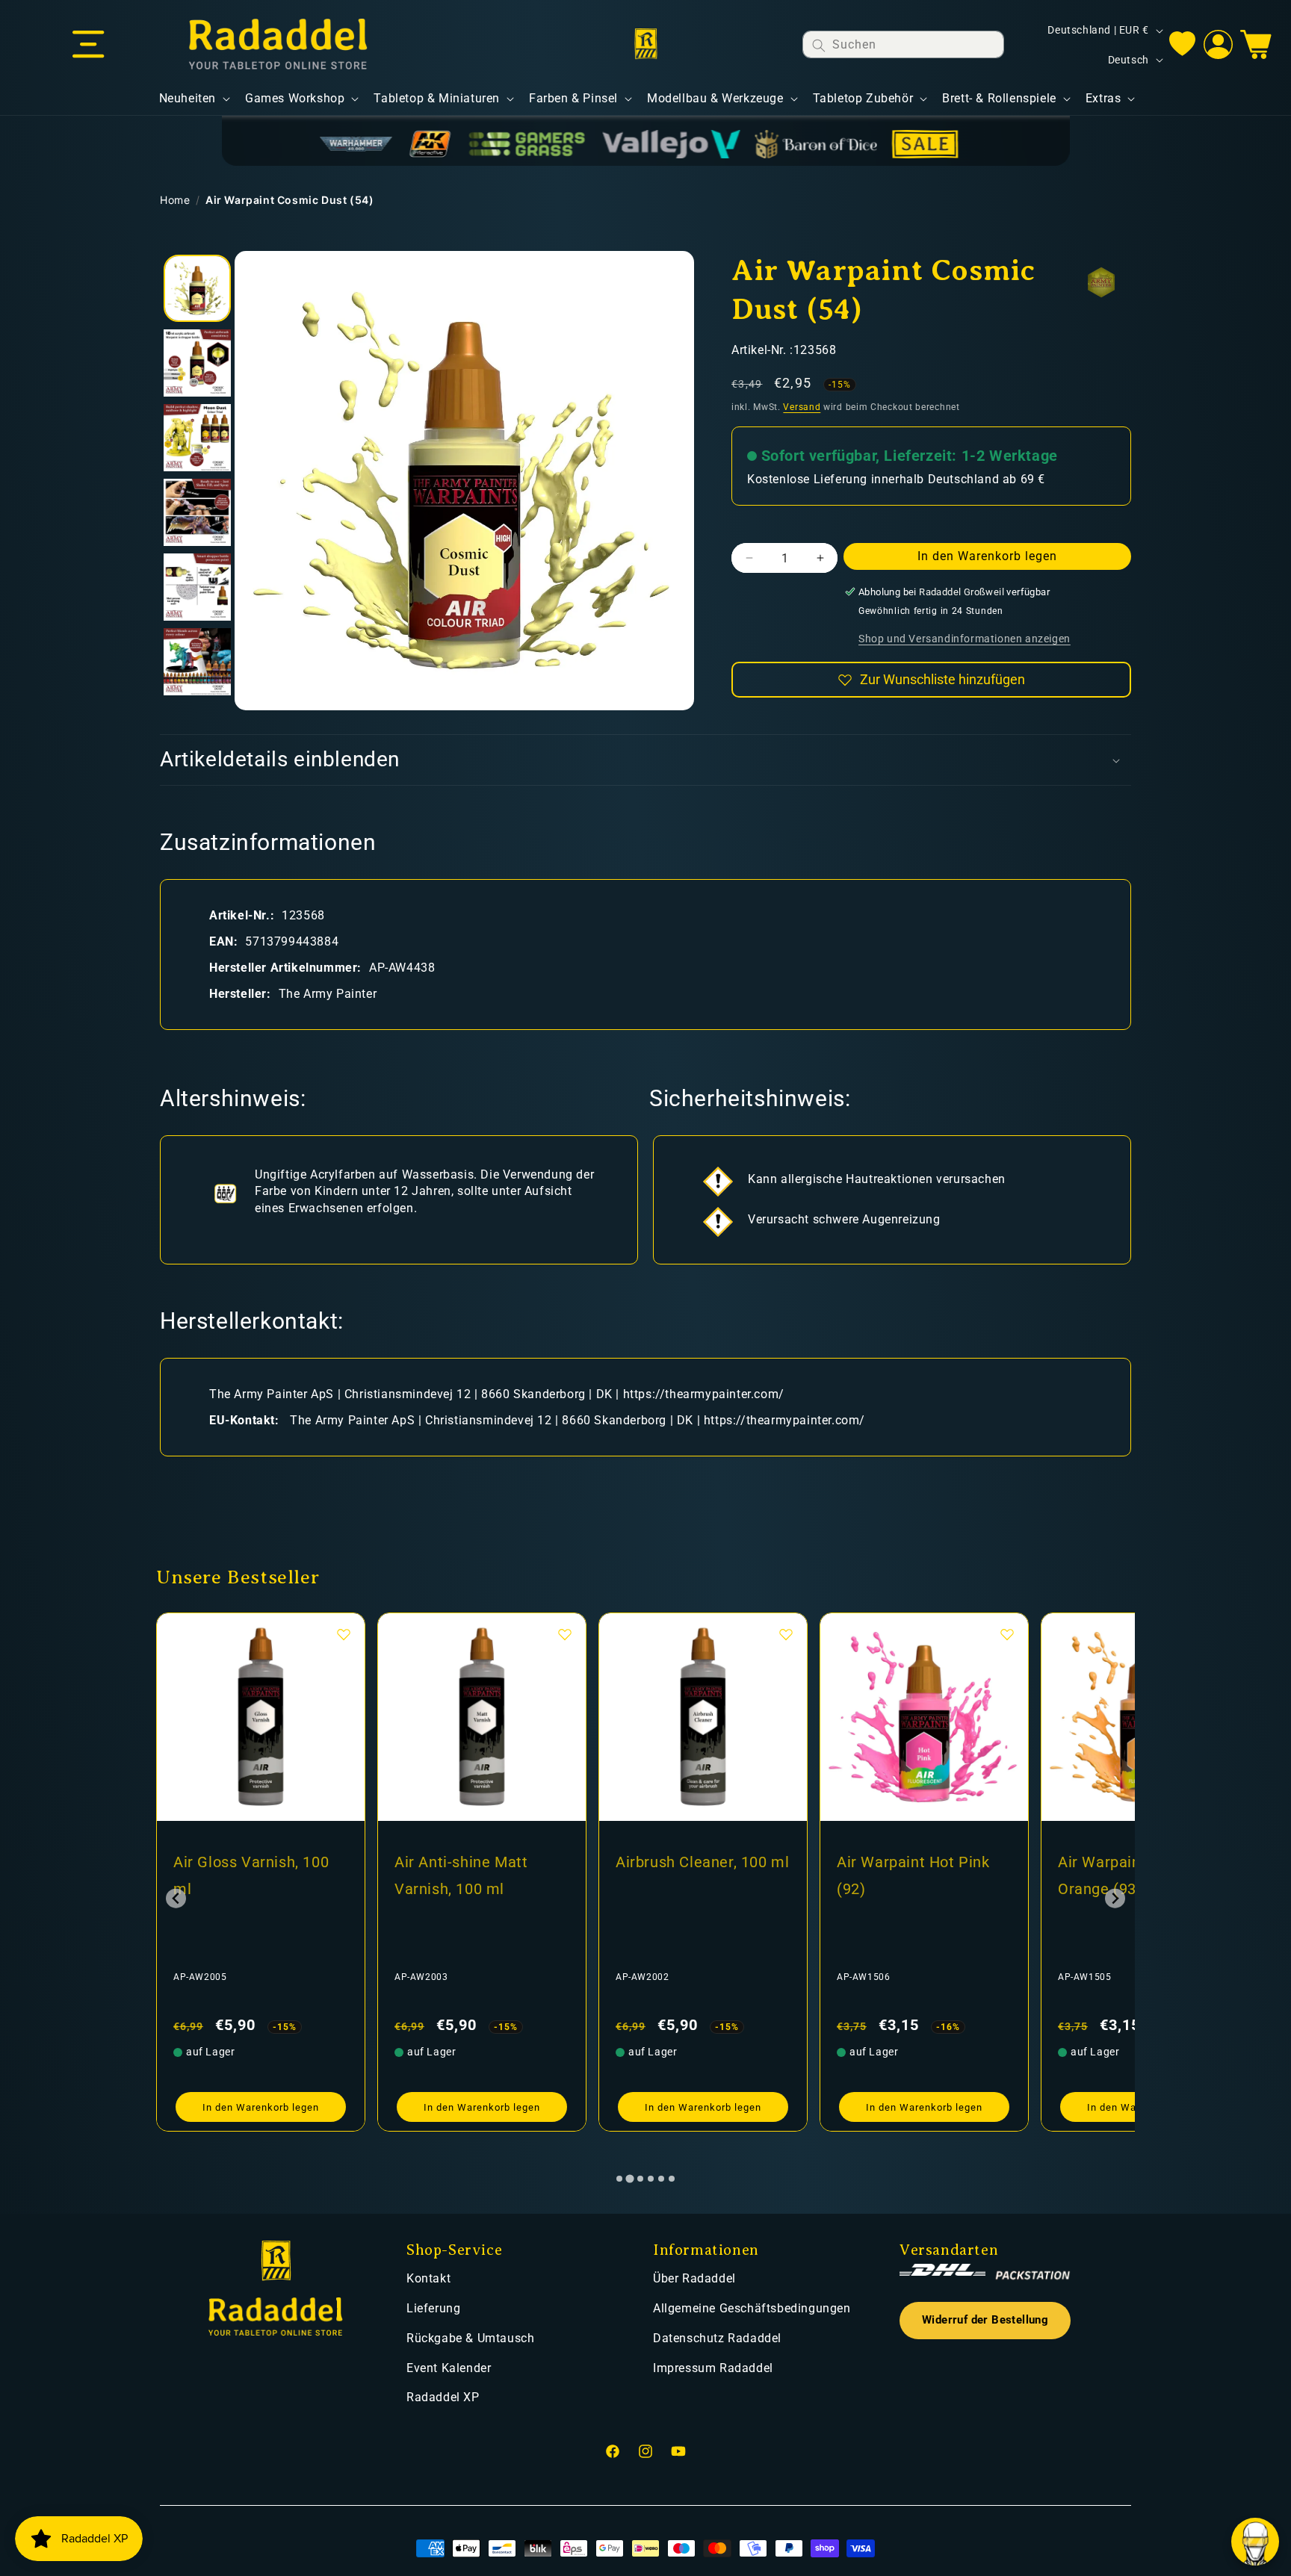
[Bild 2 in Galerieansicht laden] (197, 363)
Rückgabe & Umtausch (470, 2338)
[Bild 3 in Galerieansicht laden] (197, 438)
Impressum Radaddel (713, 2368)
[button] (88, 45)
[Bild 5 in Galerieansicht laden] (197, 587)
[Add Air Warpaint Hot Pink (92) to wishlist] (786, 1634)
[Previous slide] (176, 1898)
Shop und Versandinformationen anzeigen (965, 639)
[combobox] (903, 44)
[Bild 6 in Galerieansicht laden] (197, 662)
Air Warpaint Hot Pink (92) (692, 1875)
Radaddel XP (443, 2397)
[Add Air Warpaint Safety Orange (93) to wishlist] (1007, 1634)
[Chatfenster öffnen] (1255, 2542)
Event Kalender (449, 2368)
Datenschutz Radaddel (717, 2338)
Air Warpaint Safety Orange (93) (905, 1875)
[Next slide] (1115, 1898)
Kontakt (428, 2278)
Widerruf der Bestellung (985, 2320)
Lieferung (433, 2308)
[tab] (619, 2179)
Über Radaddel (694, 2278)
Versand (802, 407)
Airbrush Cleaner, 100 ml (481, 1862)
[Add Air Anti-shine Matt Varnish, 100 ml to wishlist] (344, 1634)
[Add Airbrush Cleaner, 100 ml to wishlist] (565, 1634)
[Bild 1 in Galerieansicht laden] (197, 288)
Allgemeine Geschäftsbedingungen (752, 2308)
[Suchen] (819, 45)
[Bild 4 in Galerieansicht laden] (197, 512)
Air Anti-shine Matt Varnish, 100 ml (240, 1875)
